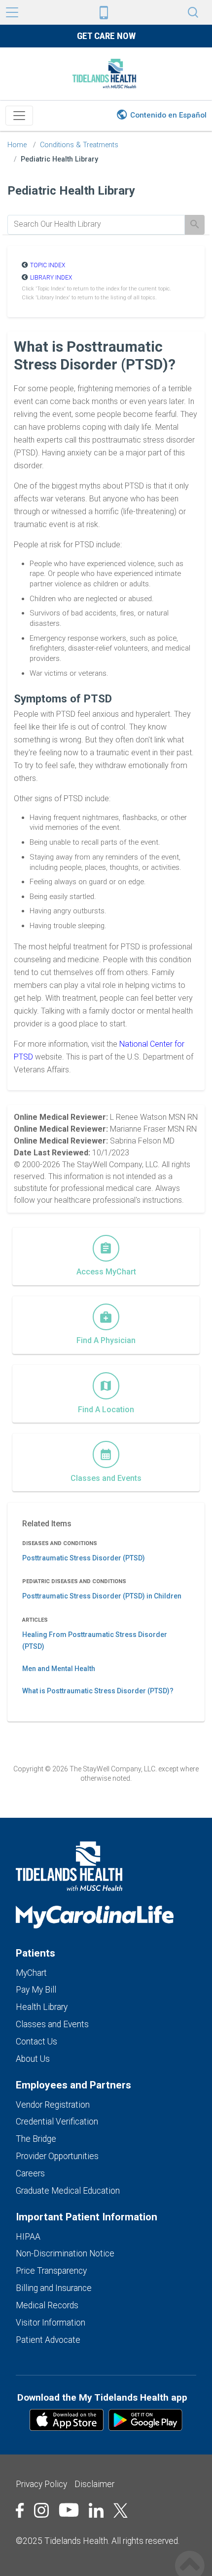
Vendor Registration (53, 2105)
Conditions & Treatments (79, 145)
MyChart (31, 1973)
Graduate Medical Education (68, 2191)
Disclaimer (94, 2484)
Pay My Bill (36, 1990)
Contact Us (36, 2042)
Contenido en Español (168, 115)
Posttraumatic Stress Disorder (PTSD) (84, 1558)
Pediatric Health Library (59, 159)
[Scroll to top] (190, 2555)
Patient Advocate (48, 2340)
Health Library (42, 2007)
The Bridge (36, 2139)
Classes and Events (52, 2024)
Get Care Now (106, 36)
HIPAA (28, 2237)
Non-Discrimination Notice (65, 2253)
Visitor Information (51, 2323)
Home (17, 145)
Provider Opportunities (57, 2156)
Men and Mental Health (59, 1669)
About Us (33, 2059)
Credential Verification (57, 2122)
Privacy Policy (41, 2484)
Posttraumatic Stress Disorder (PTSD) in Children (102, 1596)
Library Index (51, 278)
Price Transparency (51, 2271)
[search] (96, 224)
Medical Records (47, 2305)
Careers (30, 2173)
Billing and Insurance (54, 2288)
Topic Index (48, 265)
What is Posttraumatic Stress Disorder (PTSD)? (98, 1691)
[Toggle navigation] (19, 116)
